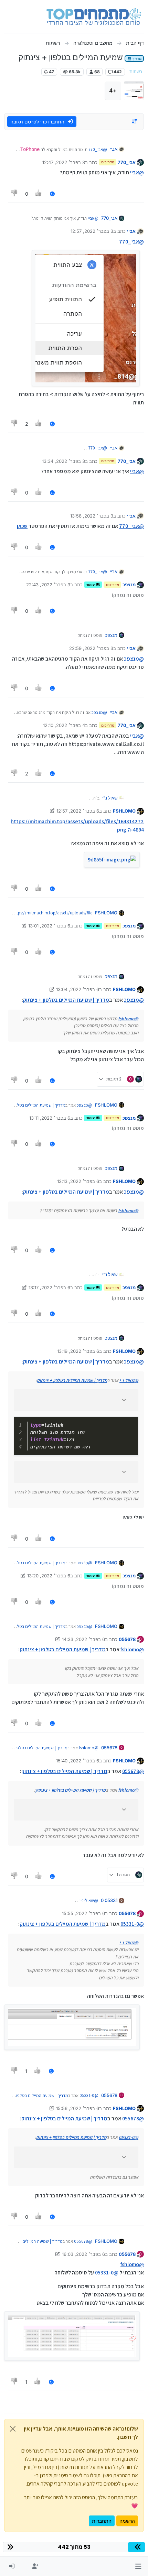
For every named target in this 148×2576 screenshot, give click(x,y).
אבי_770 (127, 162)
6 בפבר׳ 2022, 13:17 (49, 1287)
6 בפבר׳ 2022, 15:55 (83, 1913)
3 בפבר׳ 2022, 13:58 (92, 516)
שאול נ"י (110, 798)
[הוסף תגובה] (52, 194)
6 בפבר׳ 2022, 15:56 (78, 2108)
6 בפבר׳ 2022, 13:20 (49, 1576)
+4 (113, 90)
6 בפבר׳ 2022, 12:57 (78, 811)
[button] (138, 2566)
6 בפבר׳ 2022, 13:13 (78, 1181)
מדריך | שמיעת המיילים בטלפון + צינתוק (66, 1000)
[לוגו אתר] (94, 17)
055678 (127, 1639)
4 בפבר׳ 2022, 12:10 (64, 725)
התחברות (102, 2521)
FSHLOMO (124, 811)
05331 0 (109, 1900)
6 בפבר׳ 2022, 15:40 (78, 1761)
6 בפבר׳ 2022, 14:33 (83, 1639)
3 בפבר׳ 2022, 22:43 (48, 585)
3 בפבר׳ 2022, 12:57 (92, 231)
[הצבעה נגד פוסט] (14, 194)
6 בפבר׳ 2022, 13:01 (49, 926)
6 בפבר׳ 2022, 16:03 (83, 2254)
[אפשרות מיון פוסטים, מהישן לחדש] (135, 121)
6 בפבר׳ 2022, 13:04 (78, 989)
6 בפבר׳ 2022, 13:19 (78, 1351)
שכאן (22, 526)
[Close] (13, 2429)
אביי (114, 149)
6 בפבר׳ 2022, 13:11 (50, 1118)
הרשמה (127, 2521)
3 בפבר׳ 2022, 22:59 (91, 648)
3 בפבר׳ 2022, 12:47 (64, 162)
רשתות (136, 72)
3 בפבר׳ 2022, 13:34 (64, 461)
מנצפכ (129, 585)
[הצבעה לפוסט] (39, 194)
